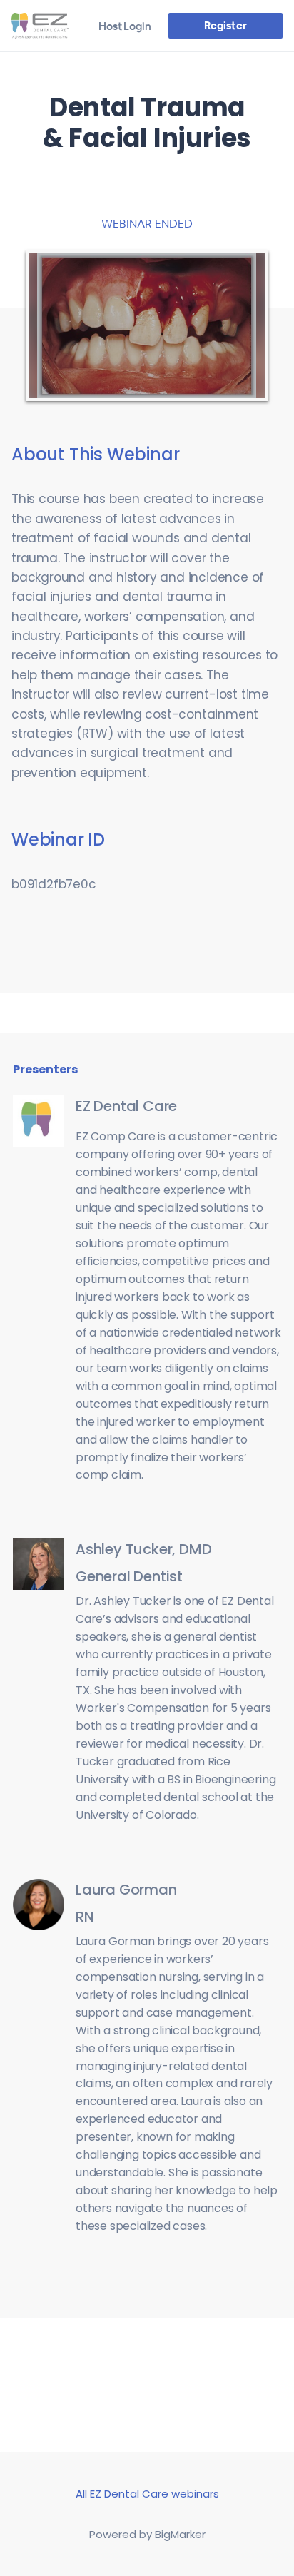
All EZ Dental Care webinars (147, 2494)
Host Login (125, 26)
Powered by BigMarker (147, 2534)
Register (225, 25)
